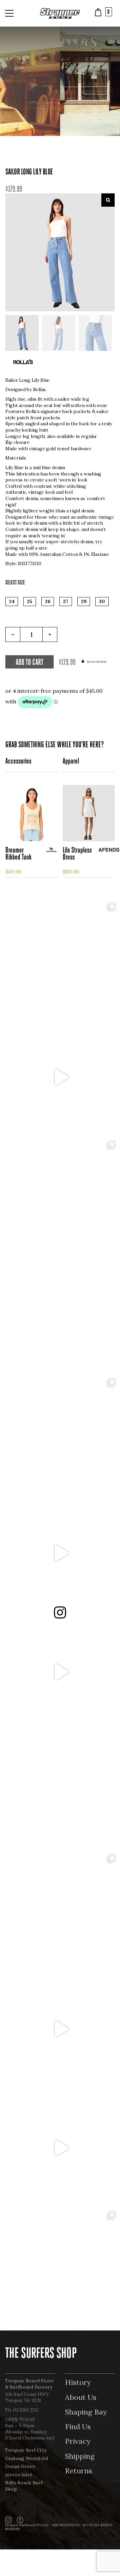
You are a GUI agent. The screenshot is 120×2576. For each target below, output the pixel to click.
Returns (78, 2471)
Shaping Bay (86, 2412)
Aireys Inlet (19, 2475)
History (78, 2382)
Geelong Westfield (26, 2458)
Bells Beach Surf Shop (24, 2486)
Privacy (78, 2441)
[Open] (60, 958)
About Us (81, 2397)
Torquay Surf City (26, 2450)
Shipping (80, 2456)
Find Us (78, 2426)
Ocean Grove (20, 2466)
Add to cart (29, 663)
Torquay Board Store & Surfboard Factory (29, 2384)
